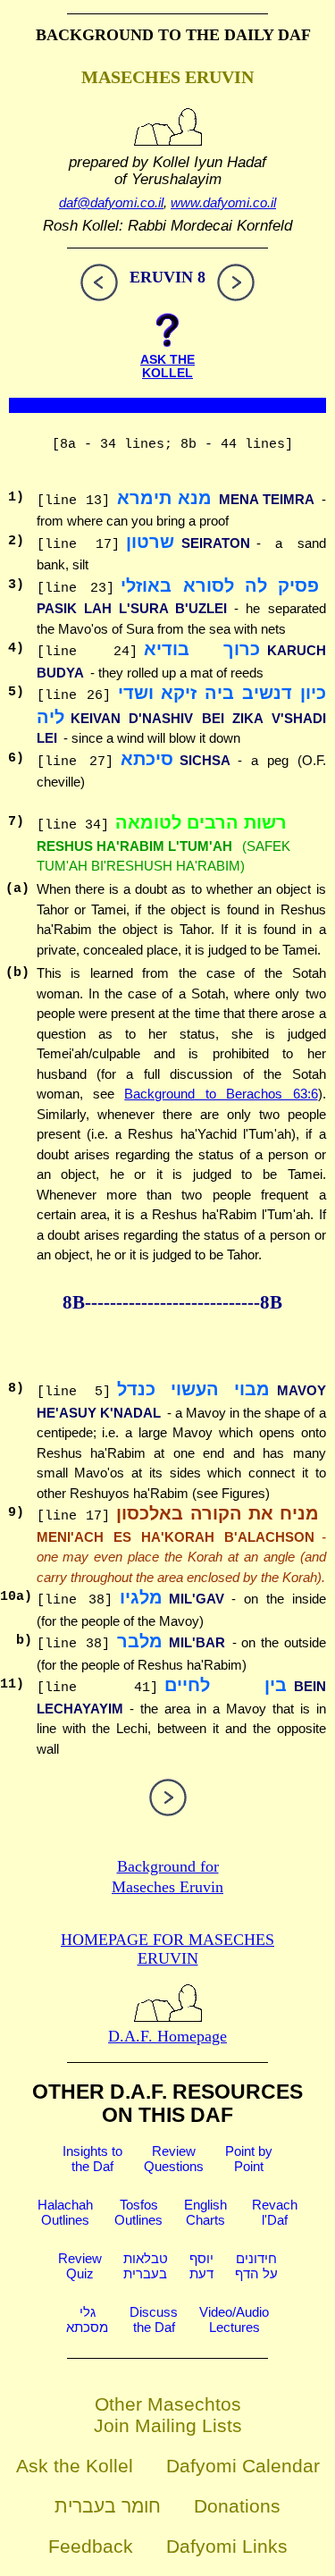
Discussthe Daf (154, 2319)
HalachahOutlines (65, 2212)
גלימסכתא (87, 2319)
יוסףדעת (201, 2266)
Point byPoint (249, 2159)
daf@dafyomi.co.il (111, 202)
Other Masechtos (168, 2404)
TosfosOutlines (138, 2212)
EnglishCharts (205, 2212)
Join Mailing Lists (168, 2425)
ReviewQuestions (174, 2159)
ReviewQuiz (80, 2266)
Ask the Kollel (75, 2466)
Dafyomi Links (227, 2546)
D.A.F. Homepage (167, 2036)
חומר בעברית (108, 2506)
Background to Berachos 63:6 (221, 1094)
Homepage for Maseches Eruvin (167, 1949)
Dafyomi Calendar (243, 2466)
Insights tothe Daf (92, 2159)
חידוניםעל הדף (256, 2266)
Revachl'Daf (275, 2212)
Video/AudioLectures (234, 2319)
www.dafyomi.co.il (223, 202)
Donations (237, 2506)
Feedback (91, 2546)
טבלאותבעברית (146, 2266)
